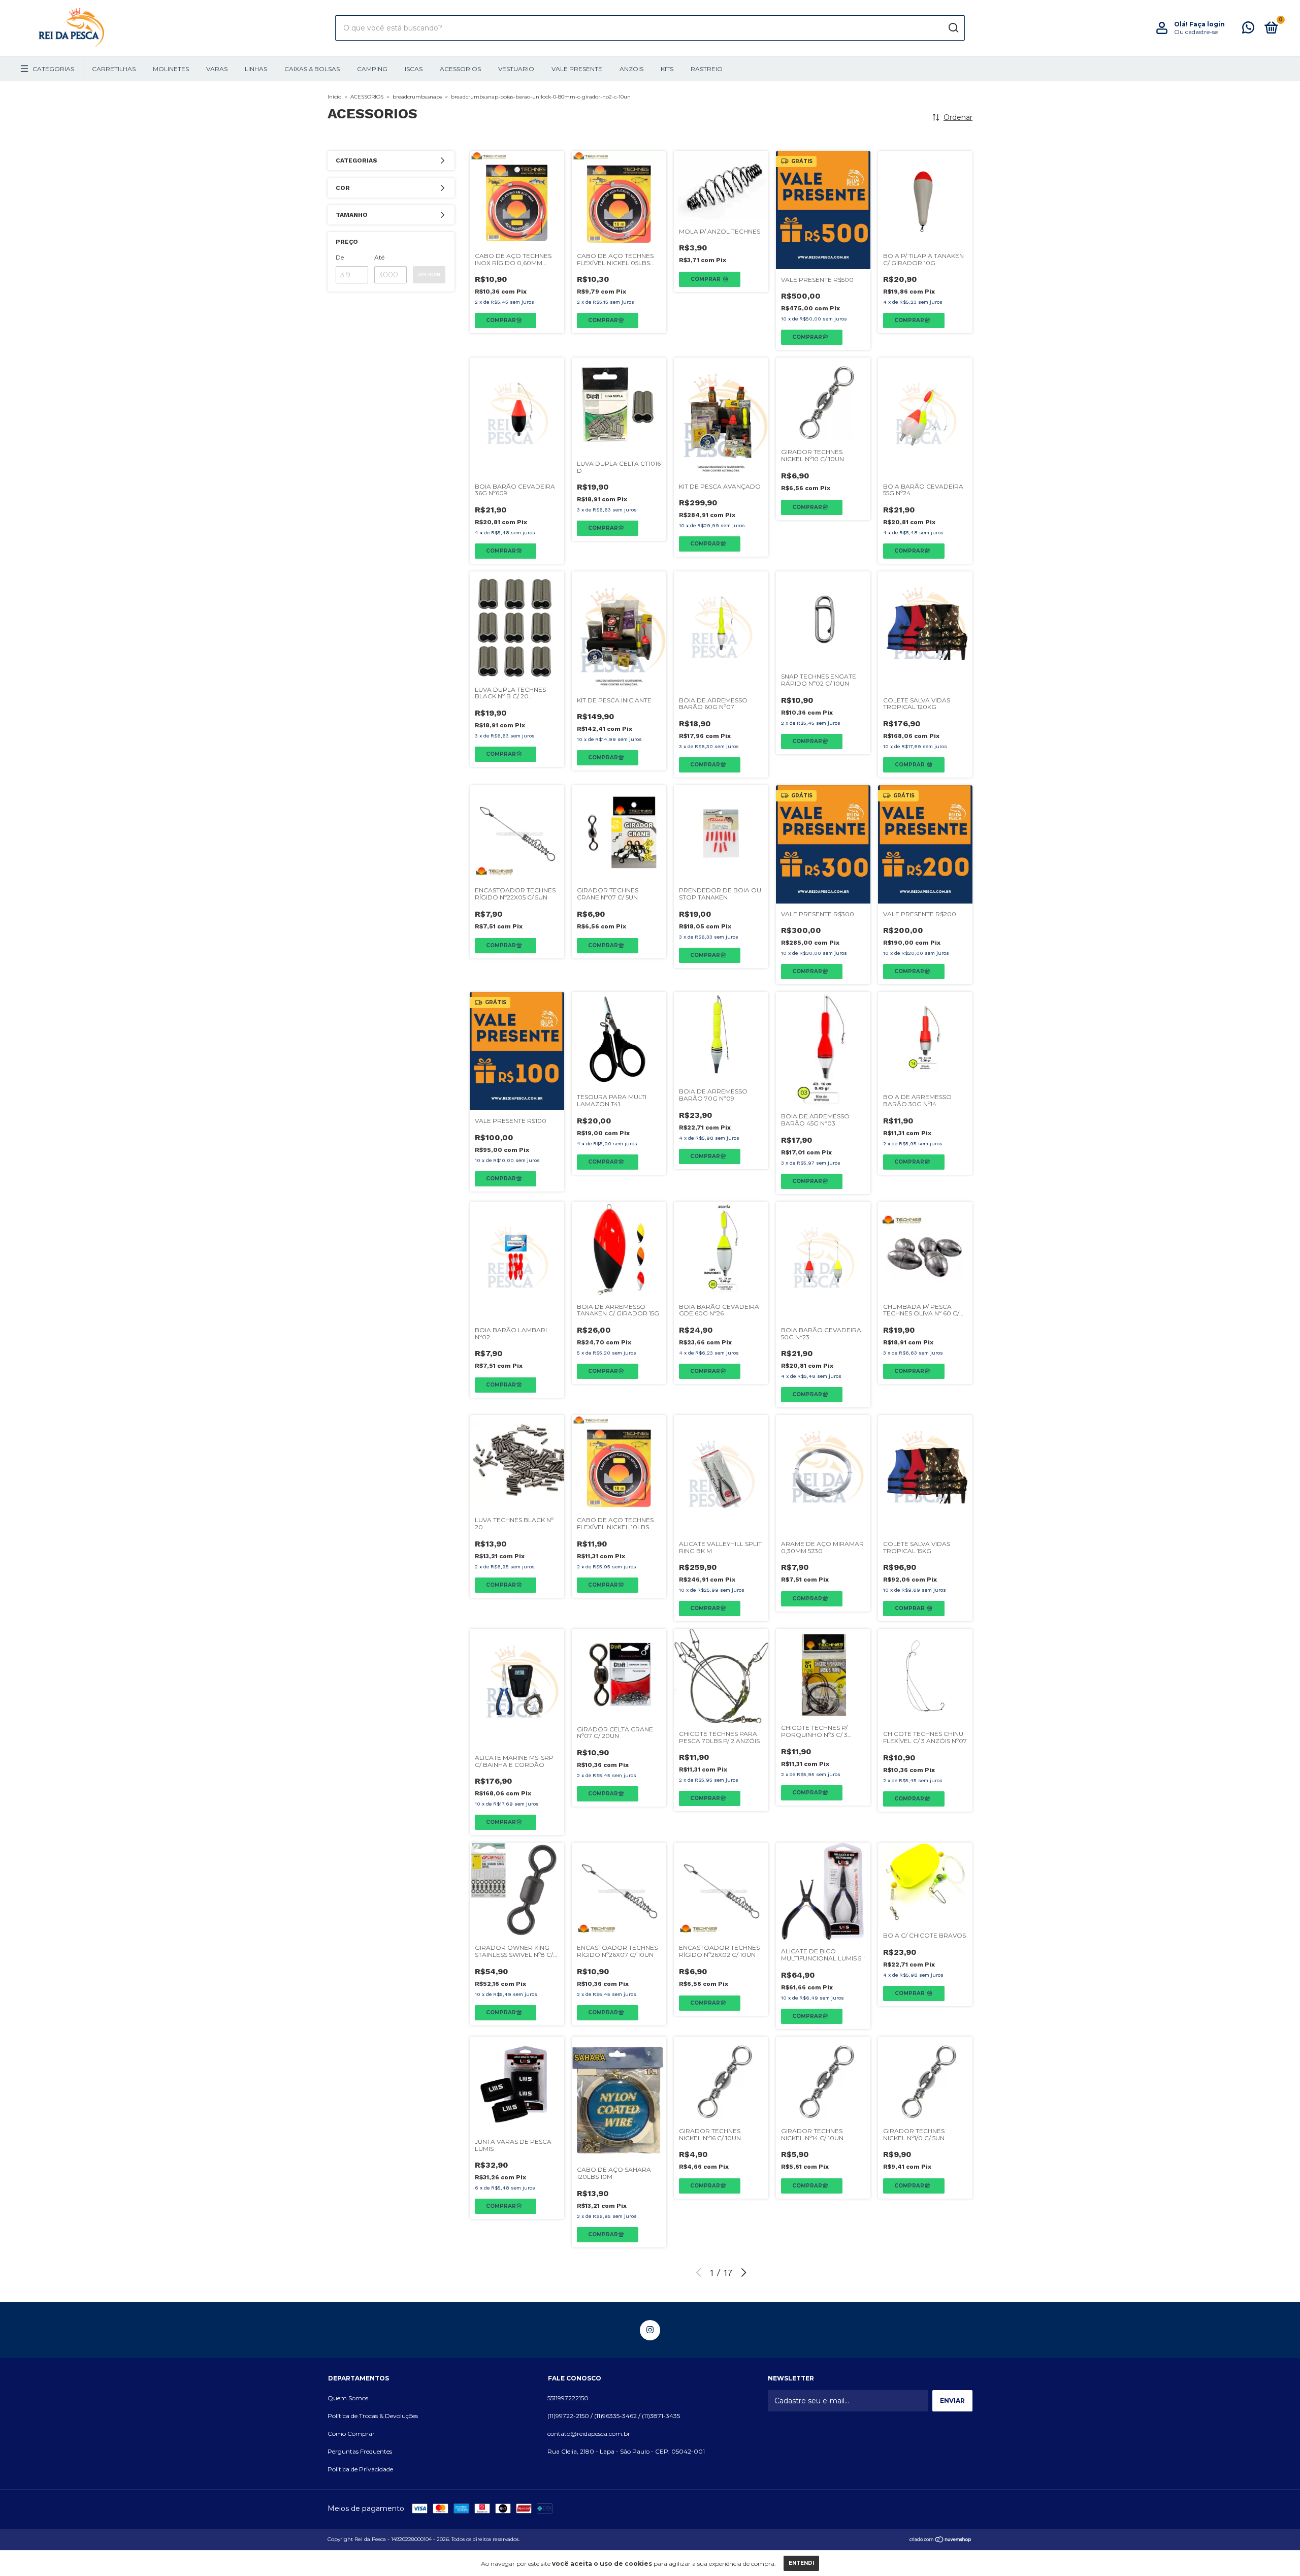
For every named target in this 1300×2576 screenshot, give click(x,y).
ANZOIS (631, 69)
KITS (667, 69)
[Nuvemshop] (941, 2540)
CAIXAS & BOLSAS (312, 69)
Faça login (1207, 24)
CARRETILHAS (114, 69)
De (340, 257)
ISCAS (414, 69)
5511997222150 (568, 2398)
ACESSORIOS (460, 69)
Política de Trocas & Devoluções (373, 2416)
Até (379, 257)
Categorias (53, 69)
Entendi (801, 2563)
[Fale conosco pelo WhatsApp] (1248, 30)
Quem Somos (348, 2398)
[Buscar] (953, 28)
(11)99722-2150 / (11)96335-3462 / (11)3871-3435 (614, 2416)
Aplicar (429, 275)
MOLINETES (171, 69)
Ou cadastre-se (1196, 32)
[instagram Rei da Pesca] (650, 2330)
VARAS (217, 69)
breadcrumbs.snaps (417, 97)
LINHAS (256, 69)
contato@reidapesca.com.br (589, 2434)
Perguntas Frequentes (360, 2451)
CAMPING (372, 69)
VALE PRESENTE (577, 69)
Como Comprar (351, 2434)
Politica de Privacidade (360, 2469)
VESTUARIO (516, 69)
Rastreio (707, 69)
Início (334, 97)
